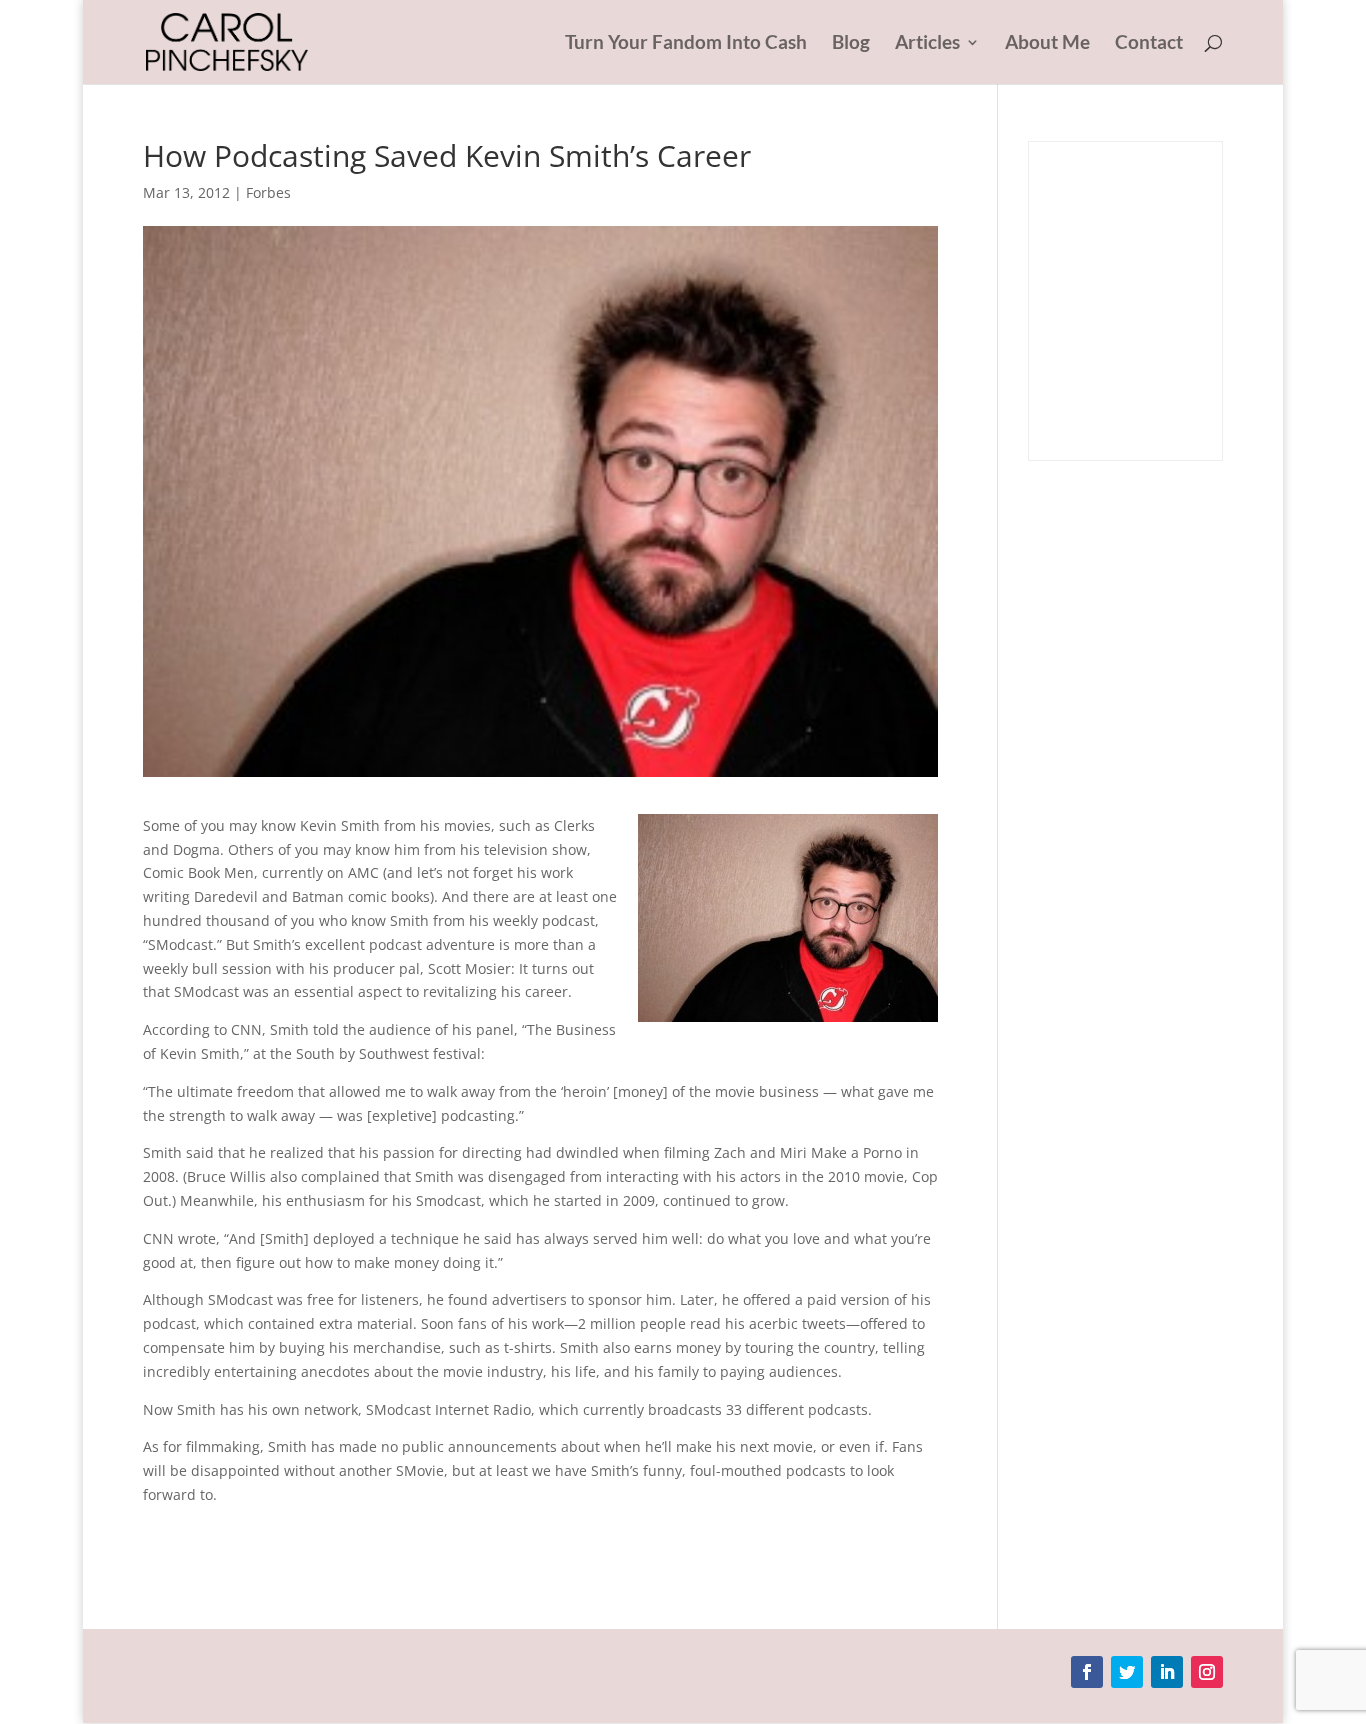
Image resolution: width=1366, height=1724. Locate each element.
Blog (851, 44)
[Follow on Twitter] (1127, 1672)
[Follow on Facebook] (1087, 1672)
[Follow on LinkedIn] (1167, 1672)
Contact (1149, 44)
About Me (1047, 44)
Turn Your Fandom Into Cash (686, 44)
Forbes (268, 192)
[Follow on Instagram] (1207, 1672)
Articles (927, 44)
